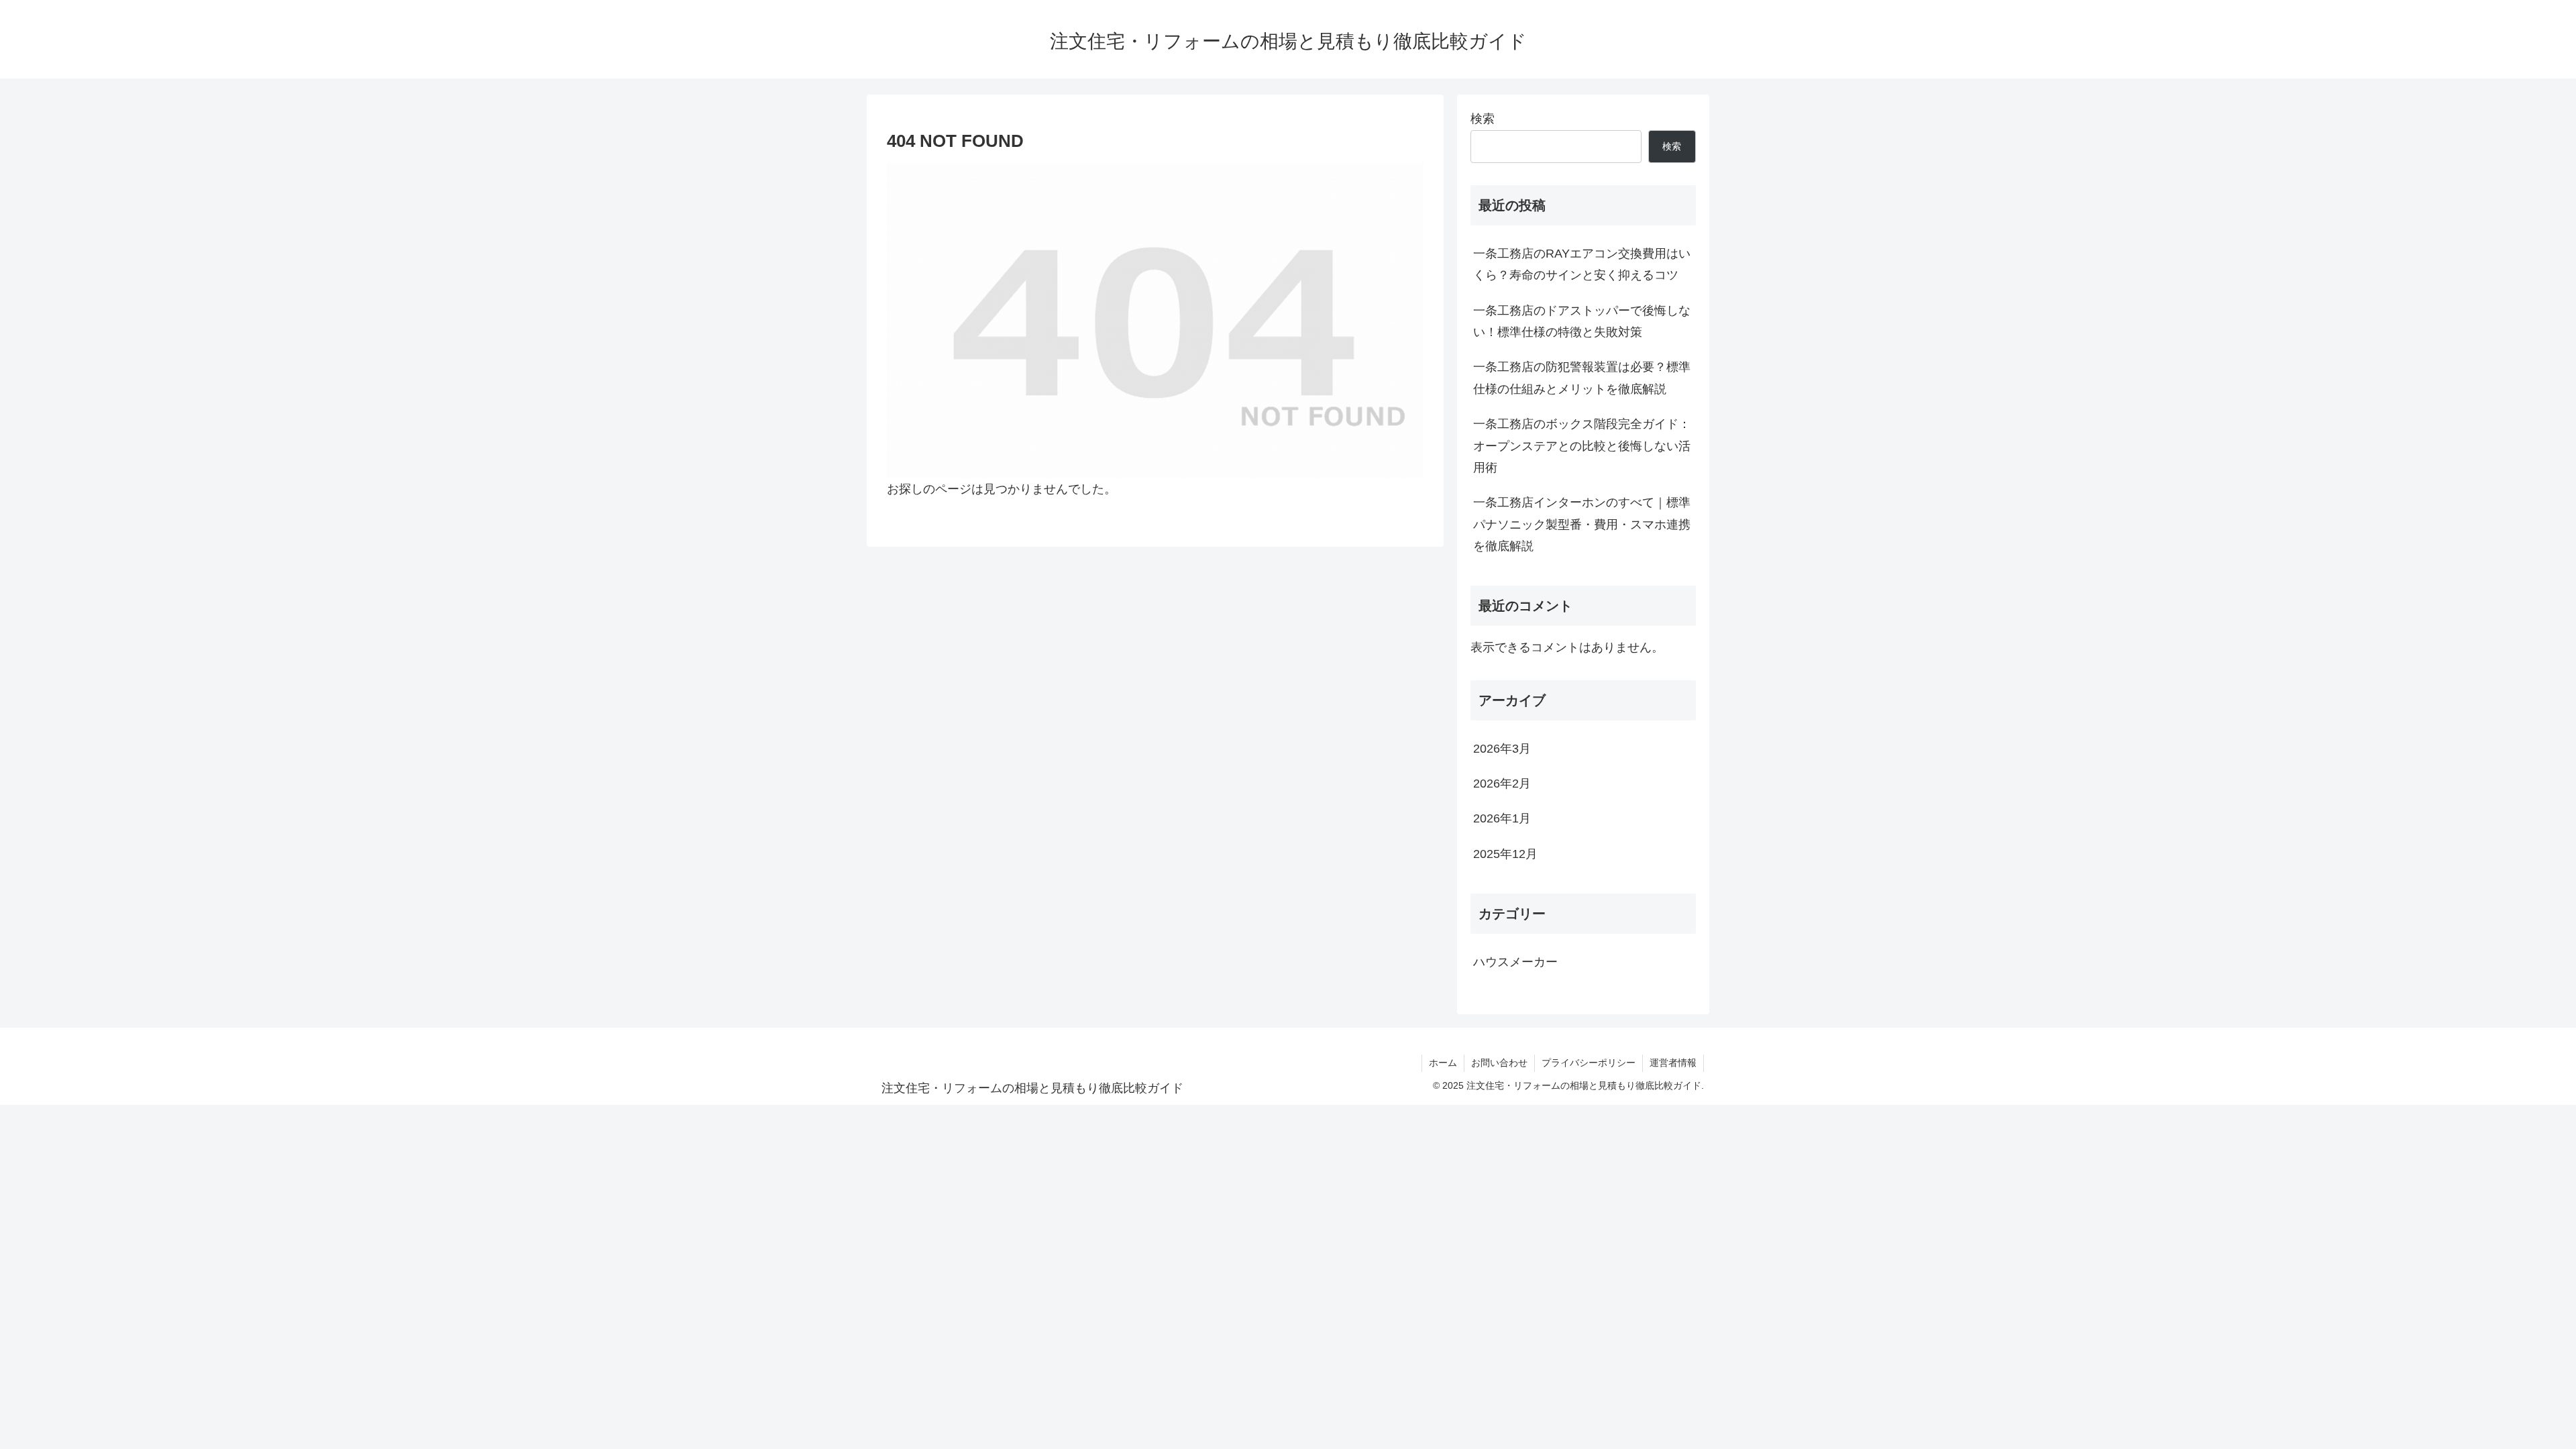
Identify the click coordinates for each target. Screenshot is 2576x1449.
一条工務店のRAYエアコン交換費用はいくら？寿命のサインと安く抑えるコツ (1582, 264)
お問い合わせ (1499, 1063)
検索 (1483, 119)
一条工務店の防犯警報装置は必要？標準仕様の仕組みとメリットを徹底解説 (1582, 378)
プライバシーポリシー (1589, 1063)
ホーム (1443, 1063)
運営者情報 (1673, 1063)
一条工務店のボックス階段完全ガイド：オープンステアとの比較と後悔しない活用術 (1582, 446)
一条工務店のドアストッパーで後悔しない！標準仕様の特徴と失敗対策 (1582, 321)
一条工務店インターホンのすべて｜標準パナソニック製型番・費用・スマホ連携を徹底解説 (1582, 524)
